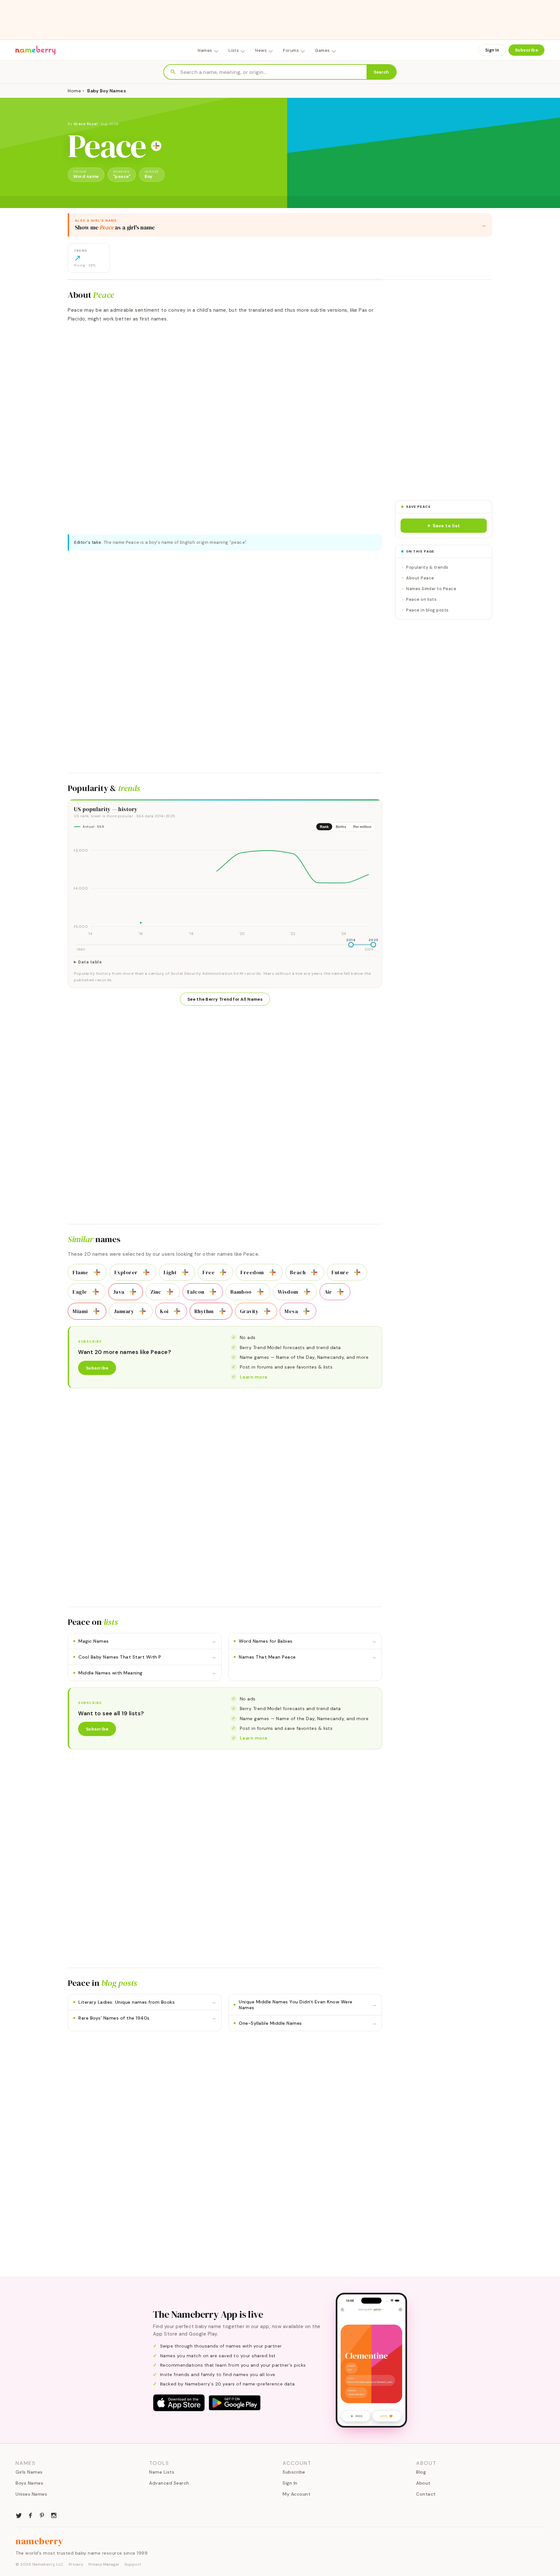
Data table (90, 962)
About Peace (420, 578)
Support (133, 2564)
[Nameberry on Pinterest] (42, 2515)
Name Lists (162, 2472)
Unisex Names (31, 2494)
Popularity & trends (427, 567)
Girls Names (29, 2472)
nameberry (40, 2541)
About (423, 2483)
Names (205, 50)
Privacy (76, 2564)
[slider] (351, 945)
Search (381, 72)
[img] (225, 887)
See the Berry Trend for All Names (225, 999)
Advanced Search (169, 2483)
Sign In (492, 50)
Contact (426, 2494)
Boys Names (29, 2483)
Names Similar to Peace (431, 589)
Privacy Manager (104, 2564)
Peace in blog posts (427, 610)
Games (322, 50)
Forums (291, 50)
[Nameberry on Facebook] (30, 2515)
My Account (297, 2494)
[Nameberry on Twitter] (19, 2515)
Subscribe (527, 50)
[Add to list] (156, 146)
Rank (324, 827)
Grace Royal (86, 124)
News (261, 50)
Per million (362, 827)
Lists (234, 50)
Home (74, 91)
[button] (444, 526)
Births (341, 827)
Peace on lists (421, 599)
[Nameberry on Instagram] (54, 2515)
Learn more (254, 1377)
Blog (421, 2472)
